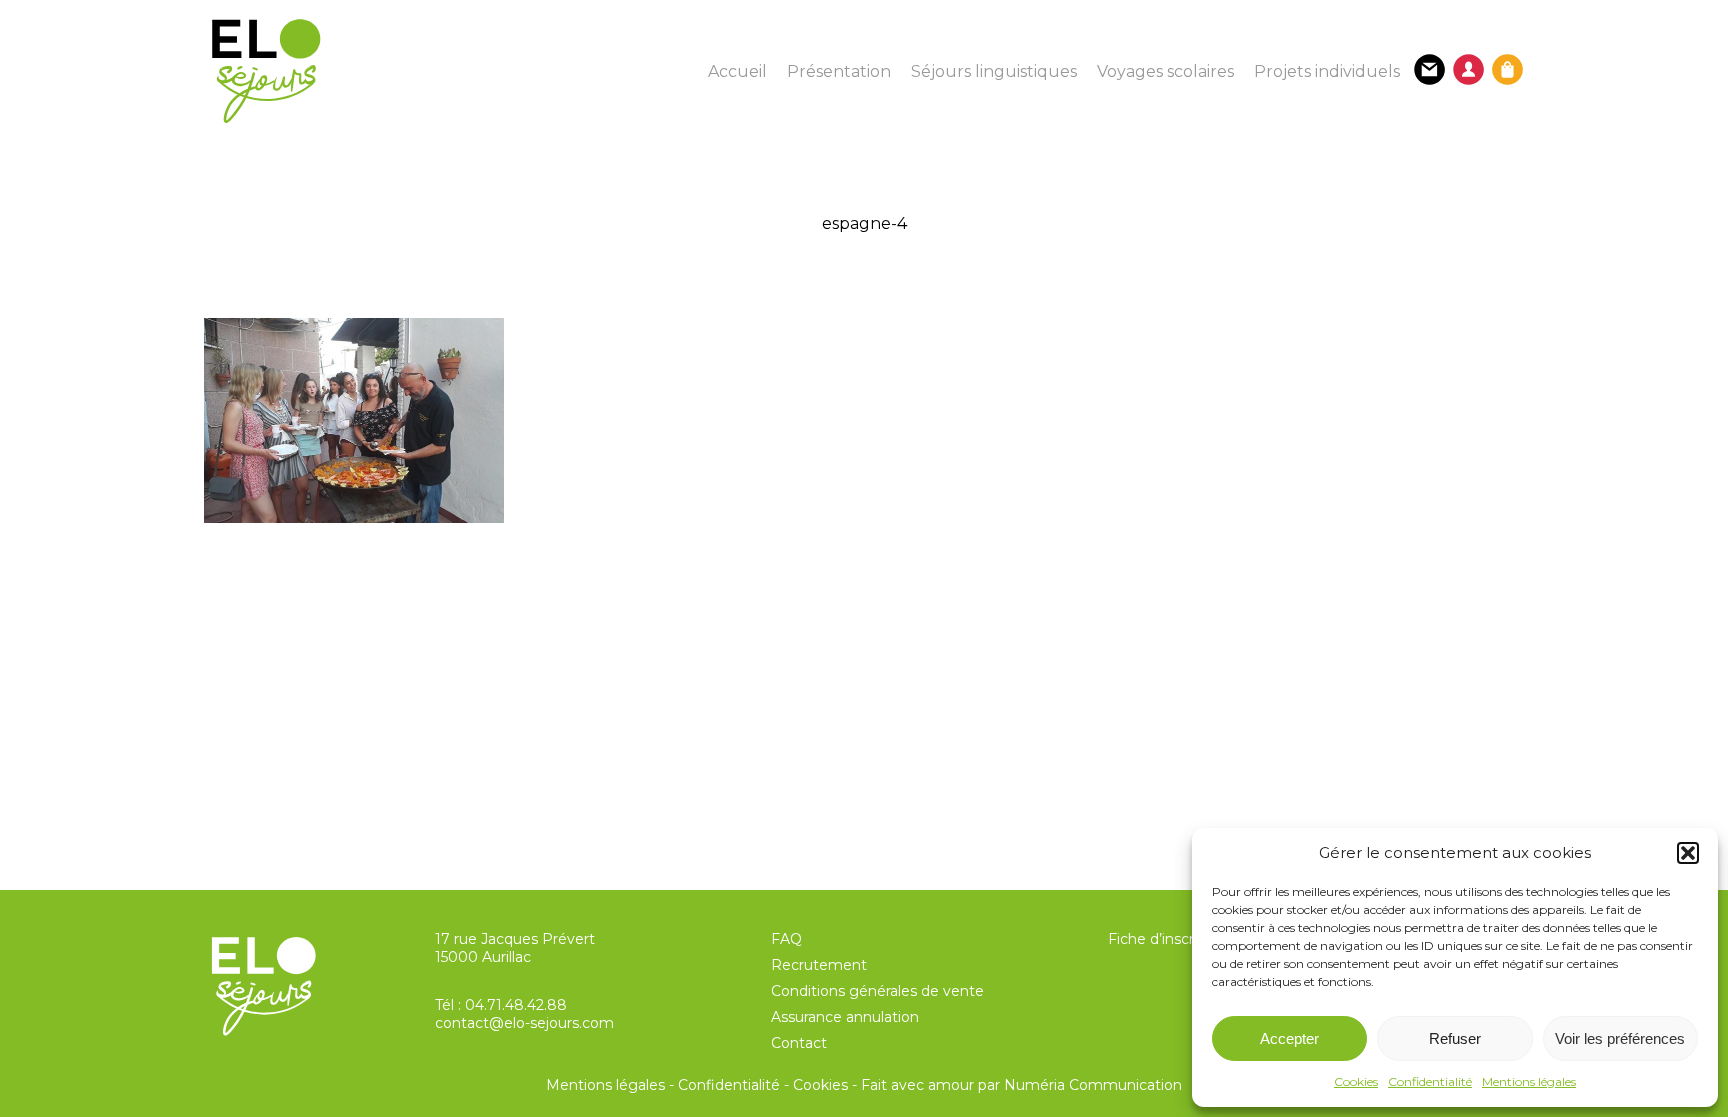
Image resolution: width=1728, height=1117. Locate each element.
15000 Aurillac (483, 957)
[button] (1688, 853)
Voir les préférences (1620, 1038)
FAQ (786, 939)
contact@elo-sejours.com (524, 1023)
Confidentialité (1430, 1081)
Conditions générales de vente (877, 991)
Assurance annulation (845, 1017)
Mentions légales (1529, 1081)
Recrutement (819, 965)
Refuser (1455, 1038)
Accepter (1289, 1038)
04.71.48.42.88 (516, 1005)
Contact (799, 1043)
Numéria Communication (1093, 1085)
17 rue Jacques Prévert (515, 939)
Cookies (1356, 1081)
